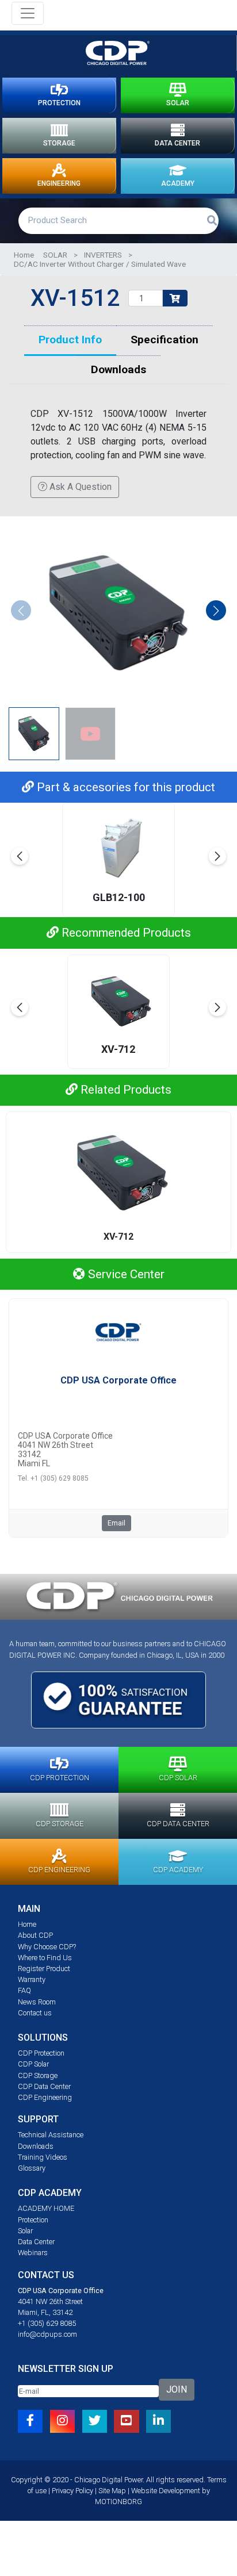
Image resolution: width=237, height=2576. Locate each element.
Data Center (36, 2242)
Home (24, 255)
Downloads (36, 2146)
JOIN (177, 2389)
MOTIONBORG (118, 2502)
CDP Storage (38, 2075)
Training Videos (43, 2157)
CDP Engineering (45, 2097)
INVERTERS (103, 255)
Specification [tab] (165, 340)
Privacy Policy (72, 2491)
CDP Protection (41, 2053)
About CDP (35, 1935)
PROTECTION (59, 103)
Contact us (35, 2013)
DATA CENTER (177, 143)
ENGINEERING (59, 183)
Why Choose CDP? (47, 1947)
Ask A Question (79, 487)
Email (116, 1523)
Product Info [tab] (70, 340)
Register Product (44, 1969)
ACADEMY (178, 183)
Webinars (33, 2253)
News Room (37, 2002)
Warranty (32, 1979)
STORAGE (59, 143)
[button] (216, 610)
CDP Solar (33, 2064)
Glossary (32, 2168)
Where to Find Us (45, 1958)
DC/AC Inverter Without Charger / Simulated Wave (100, 264)
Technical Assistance (51, 2135)
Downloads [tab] (118, 369)
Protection (33, 2220)
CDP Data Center (44, 2086)
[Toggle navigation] (28, 13)
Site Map (112, 2491)
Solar (25, 2231)
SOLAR (178, 103)
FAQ (24, 1990)
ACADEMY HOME (46, 2208)
